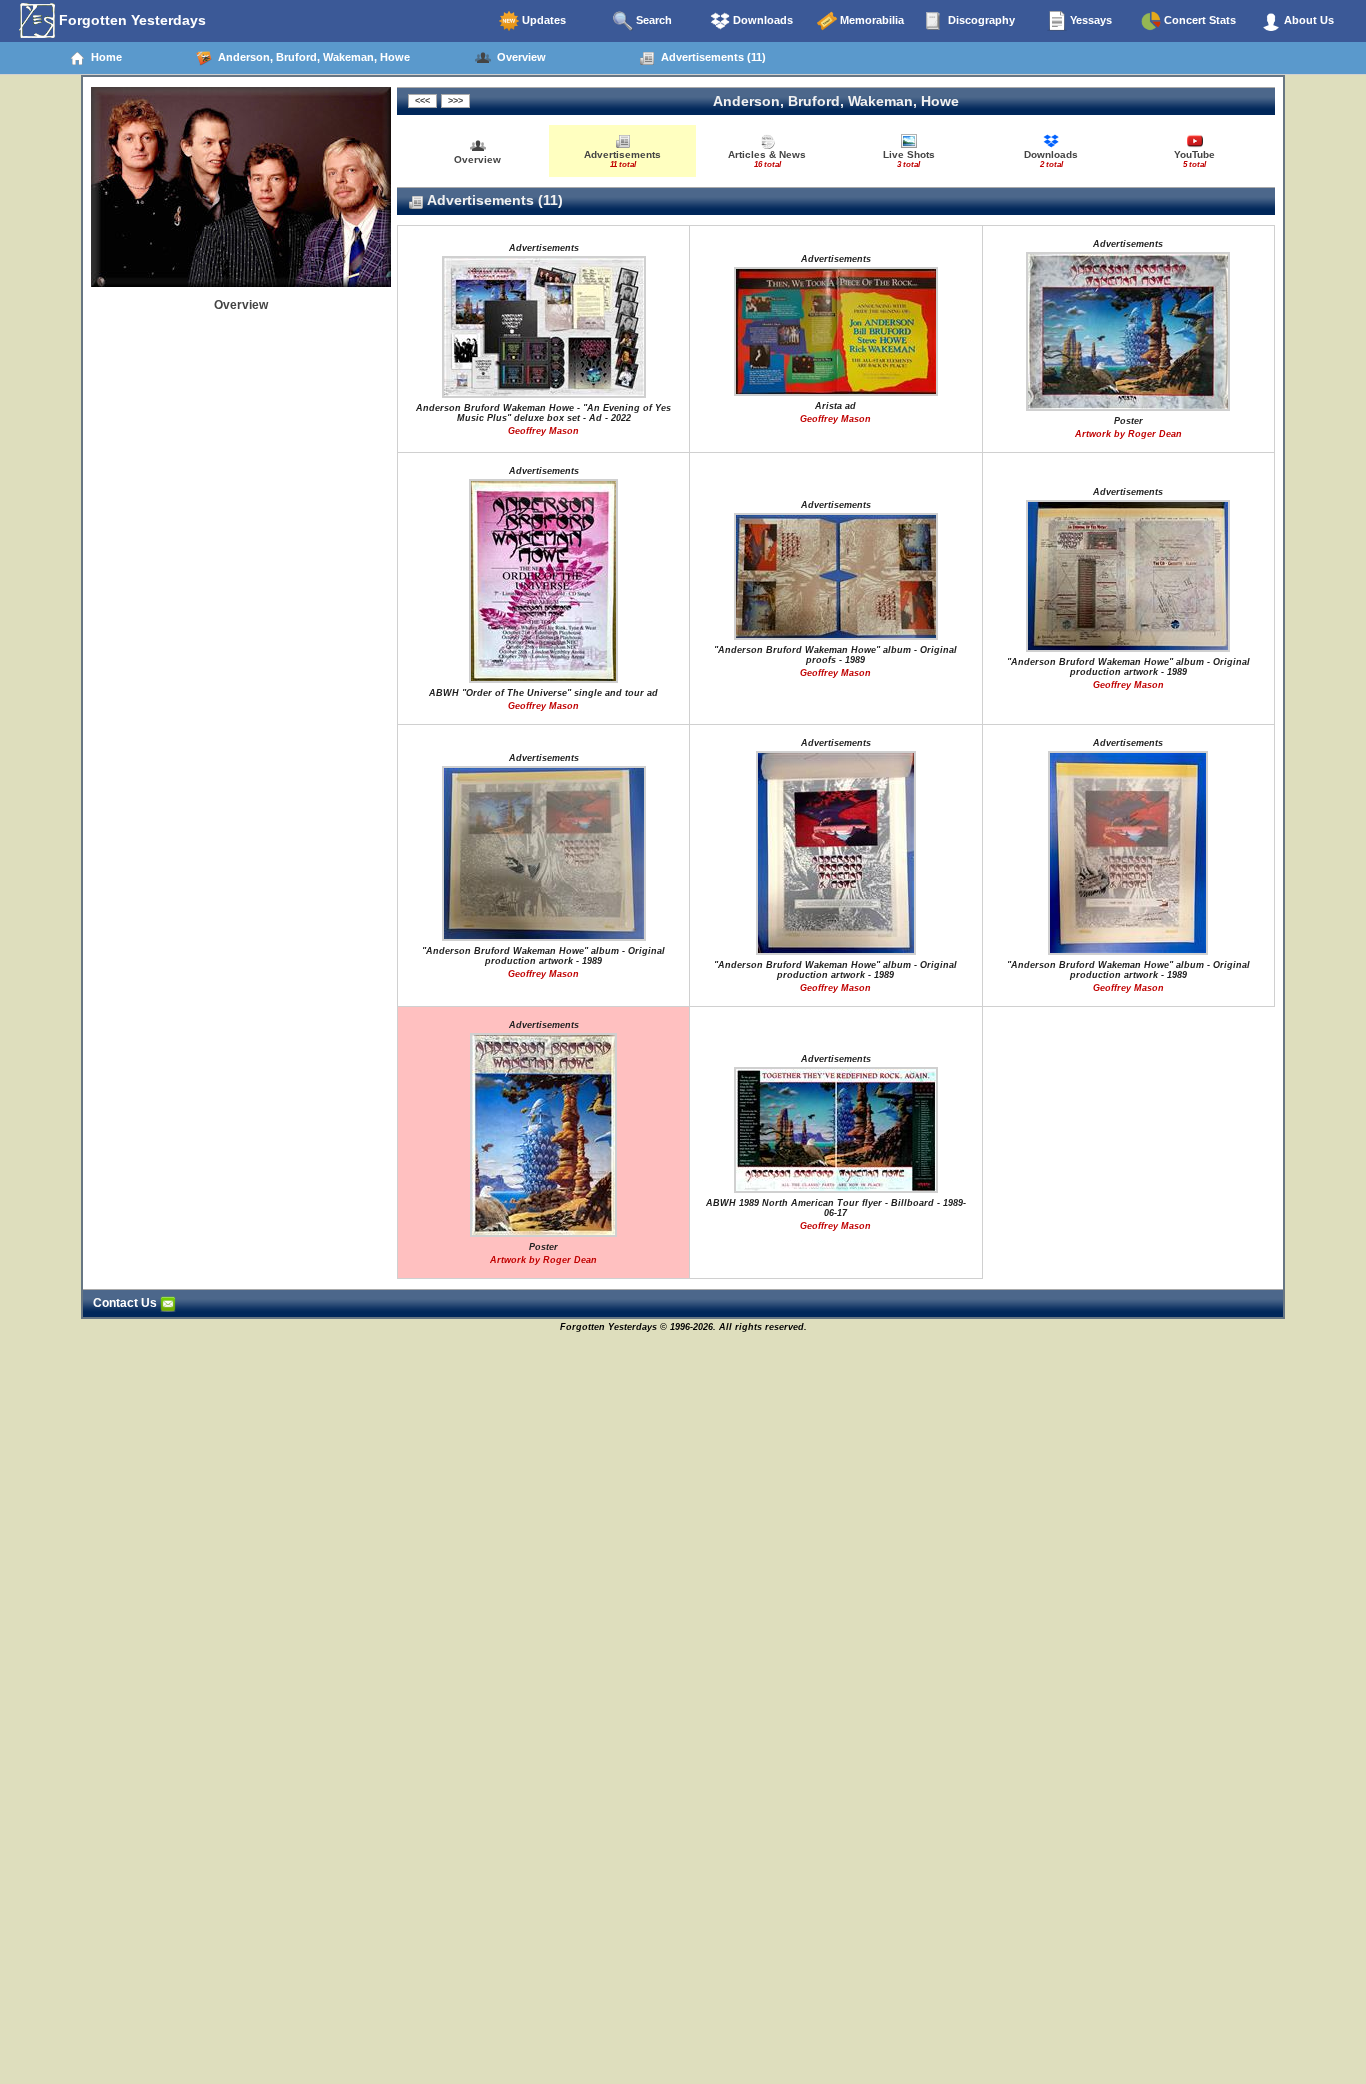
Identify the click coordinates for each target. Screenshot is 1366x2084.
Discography (980, 20)
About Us (1307, 20)
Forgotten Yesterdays (130, 20)
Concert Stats (1198, 20)
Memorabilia (870, 20)
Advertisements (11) (710, 57)
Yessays (1089, 20)
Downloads (761, 20)
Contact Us (126, 1303)
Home (103, 57)
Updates (542, 20)
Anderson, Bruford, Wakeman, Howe (311, 57)
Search (652, 20)
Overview (518, 57)
